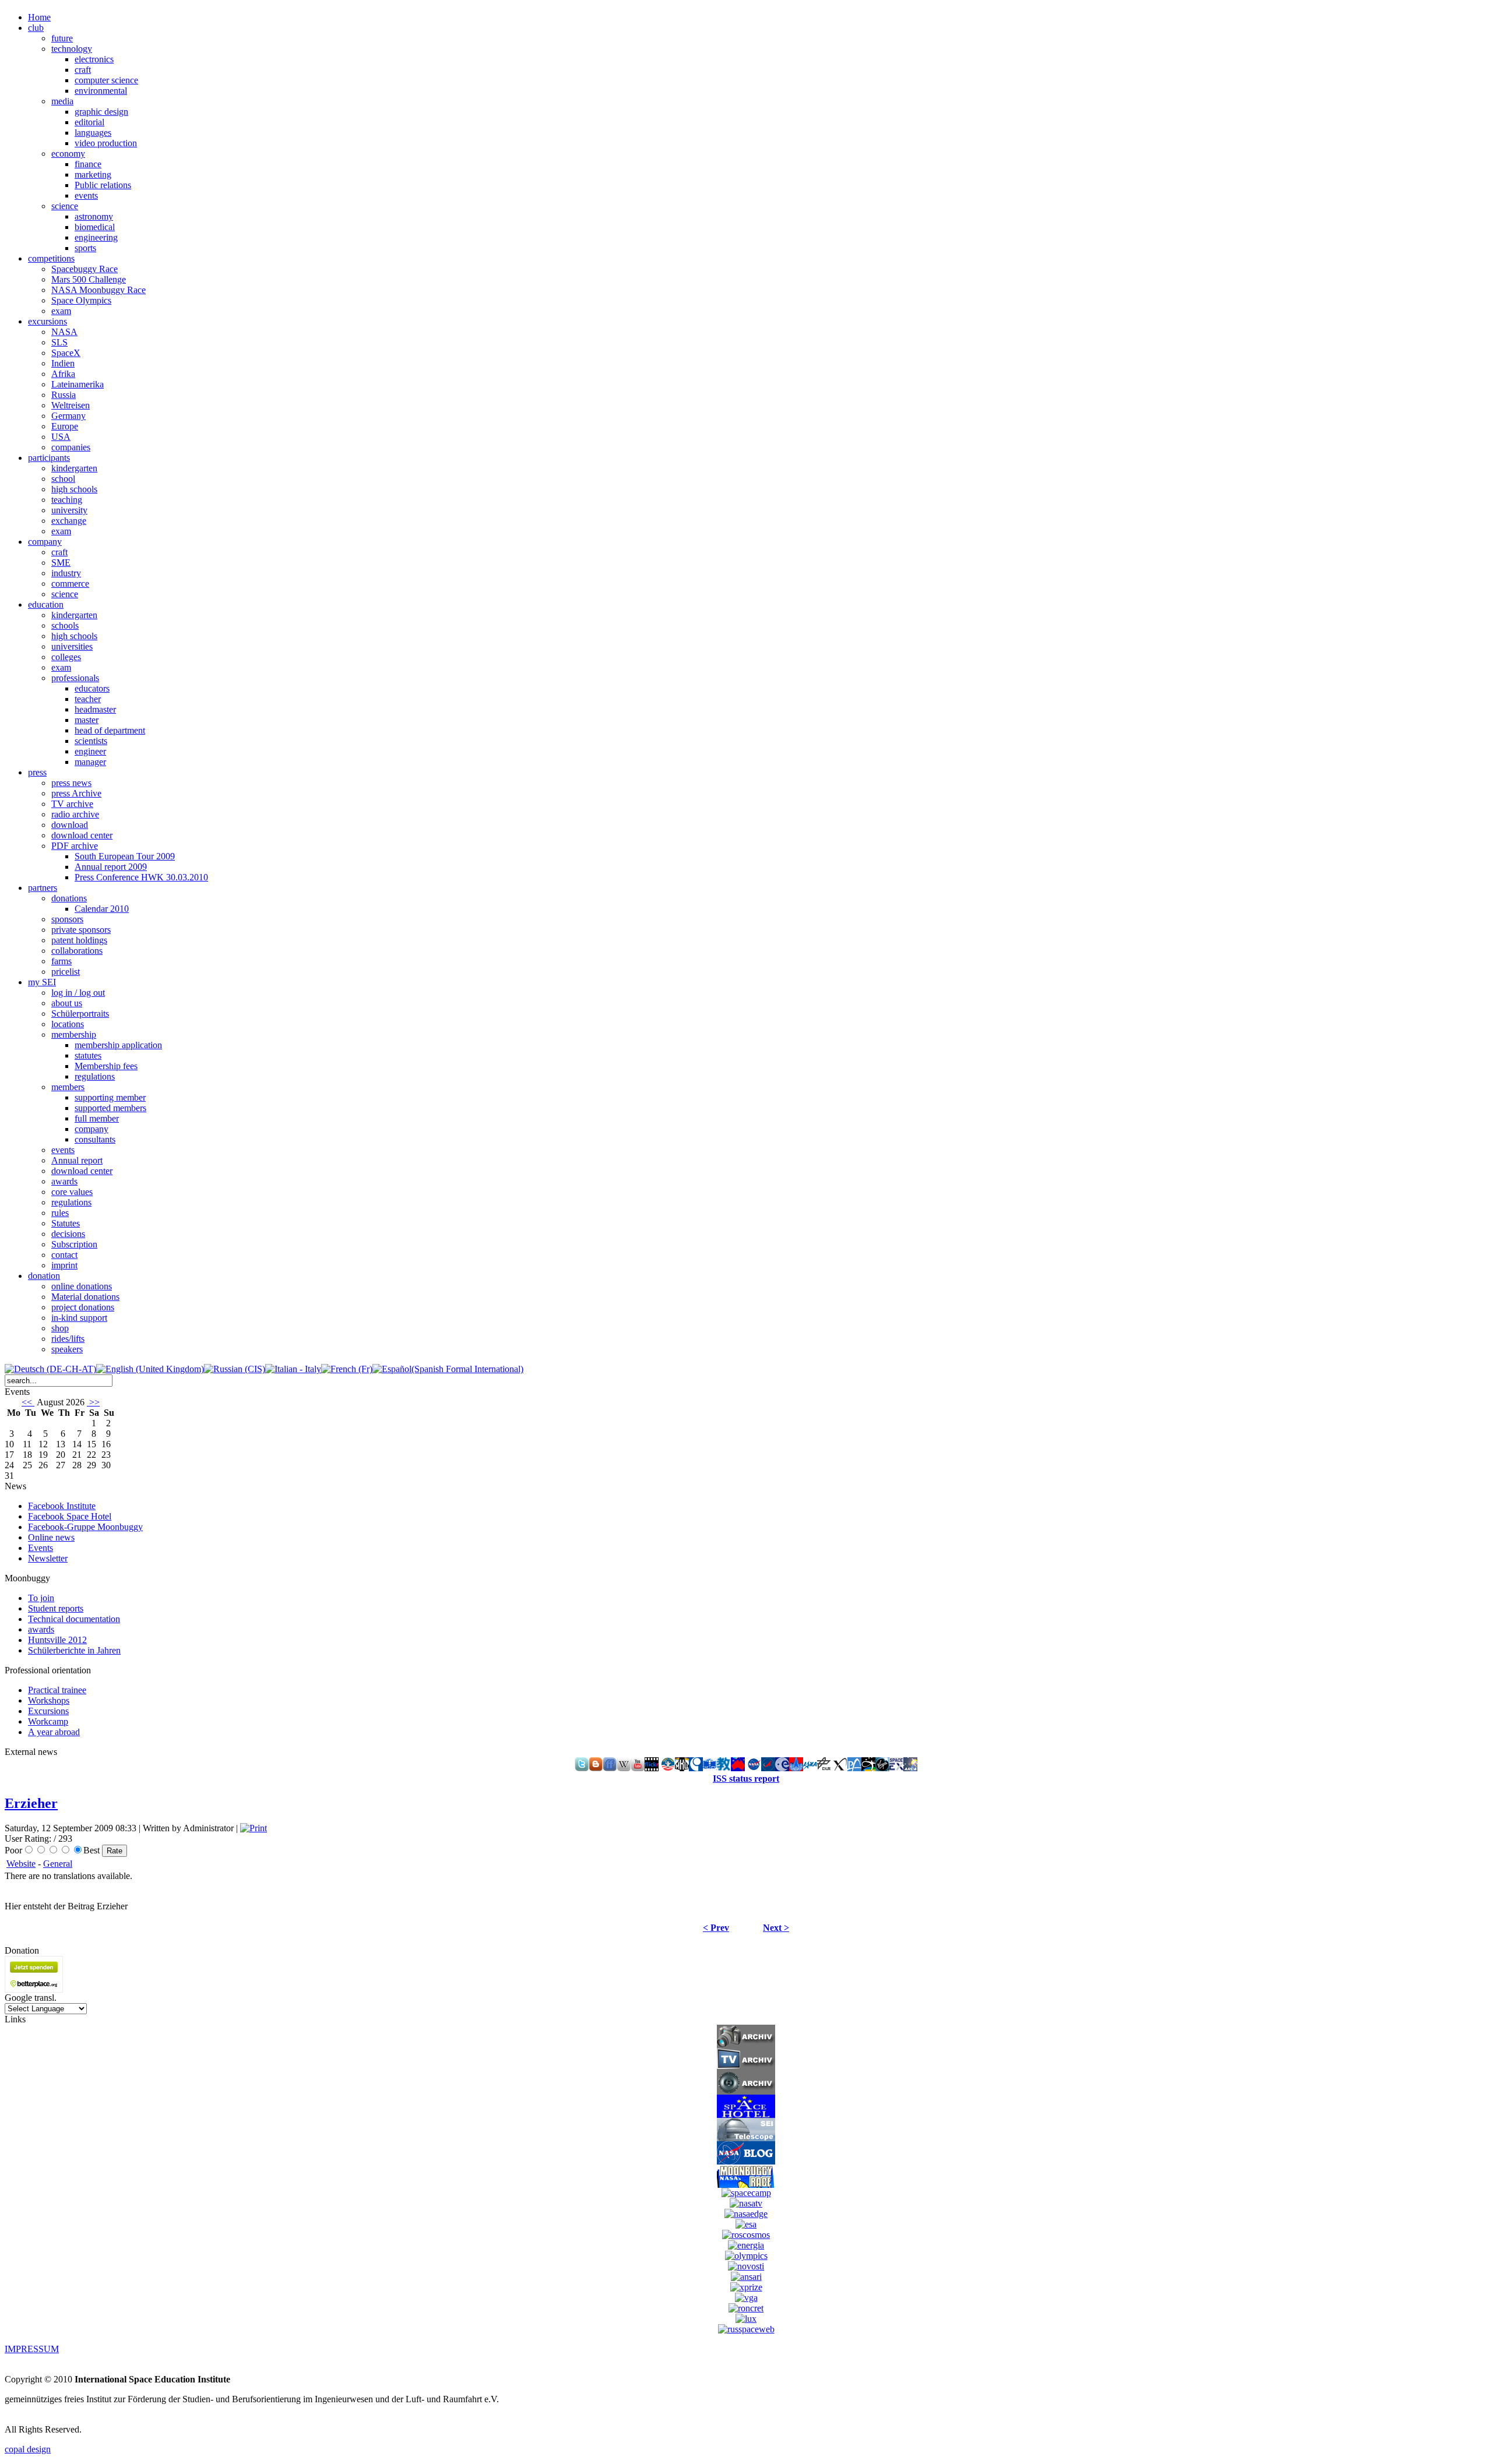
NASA (64, 332)
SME (61, 563)
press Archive (76, 793)
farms (61, 961)
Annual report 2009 (111, 867)
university (69, 510)
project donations (83, 1307)
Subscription (74, 1244)
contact (64, 1255)
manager (90, 762)
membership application (118, 1045)
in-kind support (79, 1318)
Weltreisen (71, 405)
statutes (88, 1055)
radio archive (75, 814)
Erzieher (31, 1803)
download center (82, 835)
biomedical (95, 227)
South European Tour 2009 (125, 856)
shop (60, 1328)
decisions (68, 1234)
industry (66, 573)
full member (97, 1118)
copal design (28, 2449)
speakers (67, 1349)
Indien (63, 363)
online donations (82, 1286)
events (86, 195)
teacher (88, 699)
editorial (89, 122)
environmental (101, 91)
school (63, 479)
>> (93, 1402)
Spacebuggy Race (85, 269)
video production (106, 143)
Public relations (103, 185)
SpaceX (66, 353)
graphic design (101, 112)
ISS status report (746, 1779)
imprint (64, 1265)
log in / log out (78, 993)
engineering (96, 237)
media (62, 101)
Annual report (77, 1160)
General (58, 1864)
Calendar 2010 (102, 909)
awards (64, 1181)
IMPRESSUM (32, 2349)
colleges (66, 657)
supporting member (110, 1097)
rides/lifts (68, 1339)
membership (74, 1034)
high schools (74, 489)
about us (67, 1003)
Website (21, 1864)
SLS (59, 342)
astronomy (94, 216)
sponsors (67, 919)
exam (61, 311)
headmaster (95, 709)
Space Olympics (81, 300)
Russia (64, 395)
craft (83, 70)
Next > (776, 1928)
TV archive (72, 804)
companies (71, 447)
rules (60, 1213)
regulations (95, 1076)
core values (72, 1192)
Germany (68, 416)
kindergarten (74, 468)
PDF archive (75, 846)
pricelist (66, 972)
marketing (93, 175)
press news (71, 783)
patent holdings (79, 940)
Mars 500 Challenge (89, 279)
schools (65, 625)
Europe (65, 426)
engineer (90, 751)
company (92, 1129)
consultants (95, 1139)
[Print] (254, 1828)
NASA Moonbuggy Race (98, 290)
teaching (67, 500)
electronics (94, 59)
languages (93, 133)
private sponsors (81, 930)
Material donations (85, 1297)
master (87, 720)
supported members (110, 1108)
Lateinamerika (78, 384)
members (68, 1087)
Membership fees (106, 1066)
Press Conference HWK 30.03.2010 (141, 877)
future (62, 38)
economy (68, 154)
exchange (69, 521)
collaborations (77, 951)
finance (88, 164)
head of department (110, 730)
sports (85, 248)
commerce (70, 584)
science (65, 206)
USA (61, 437)
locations (68, 1024)
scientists (91, 741)
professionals (75, 678)
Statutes (66, 1223)
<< (28, 1402)
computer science (106, 80)
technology (72, 49)
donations (69, 898)
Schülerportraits (80, 1014)
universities (72, 646)
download (70, 825)
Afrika (63, 374)
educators (92, 688)
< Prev (716, 1928)
